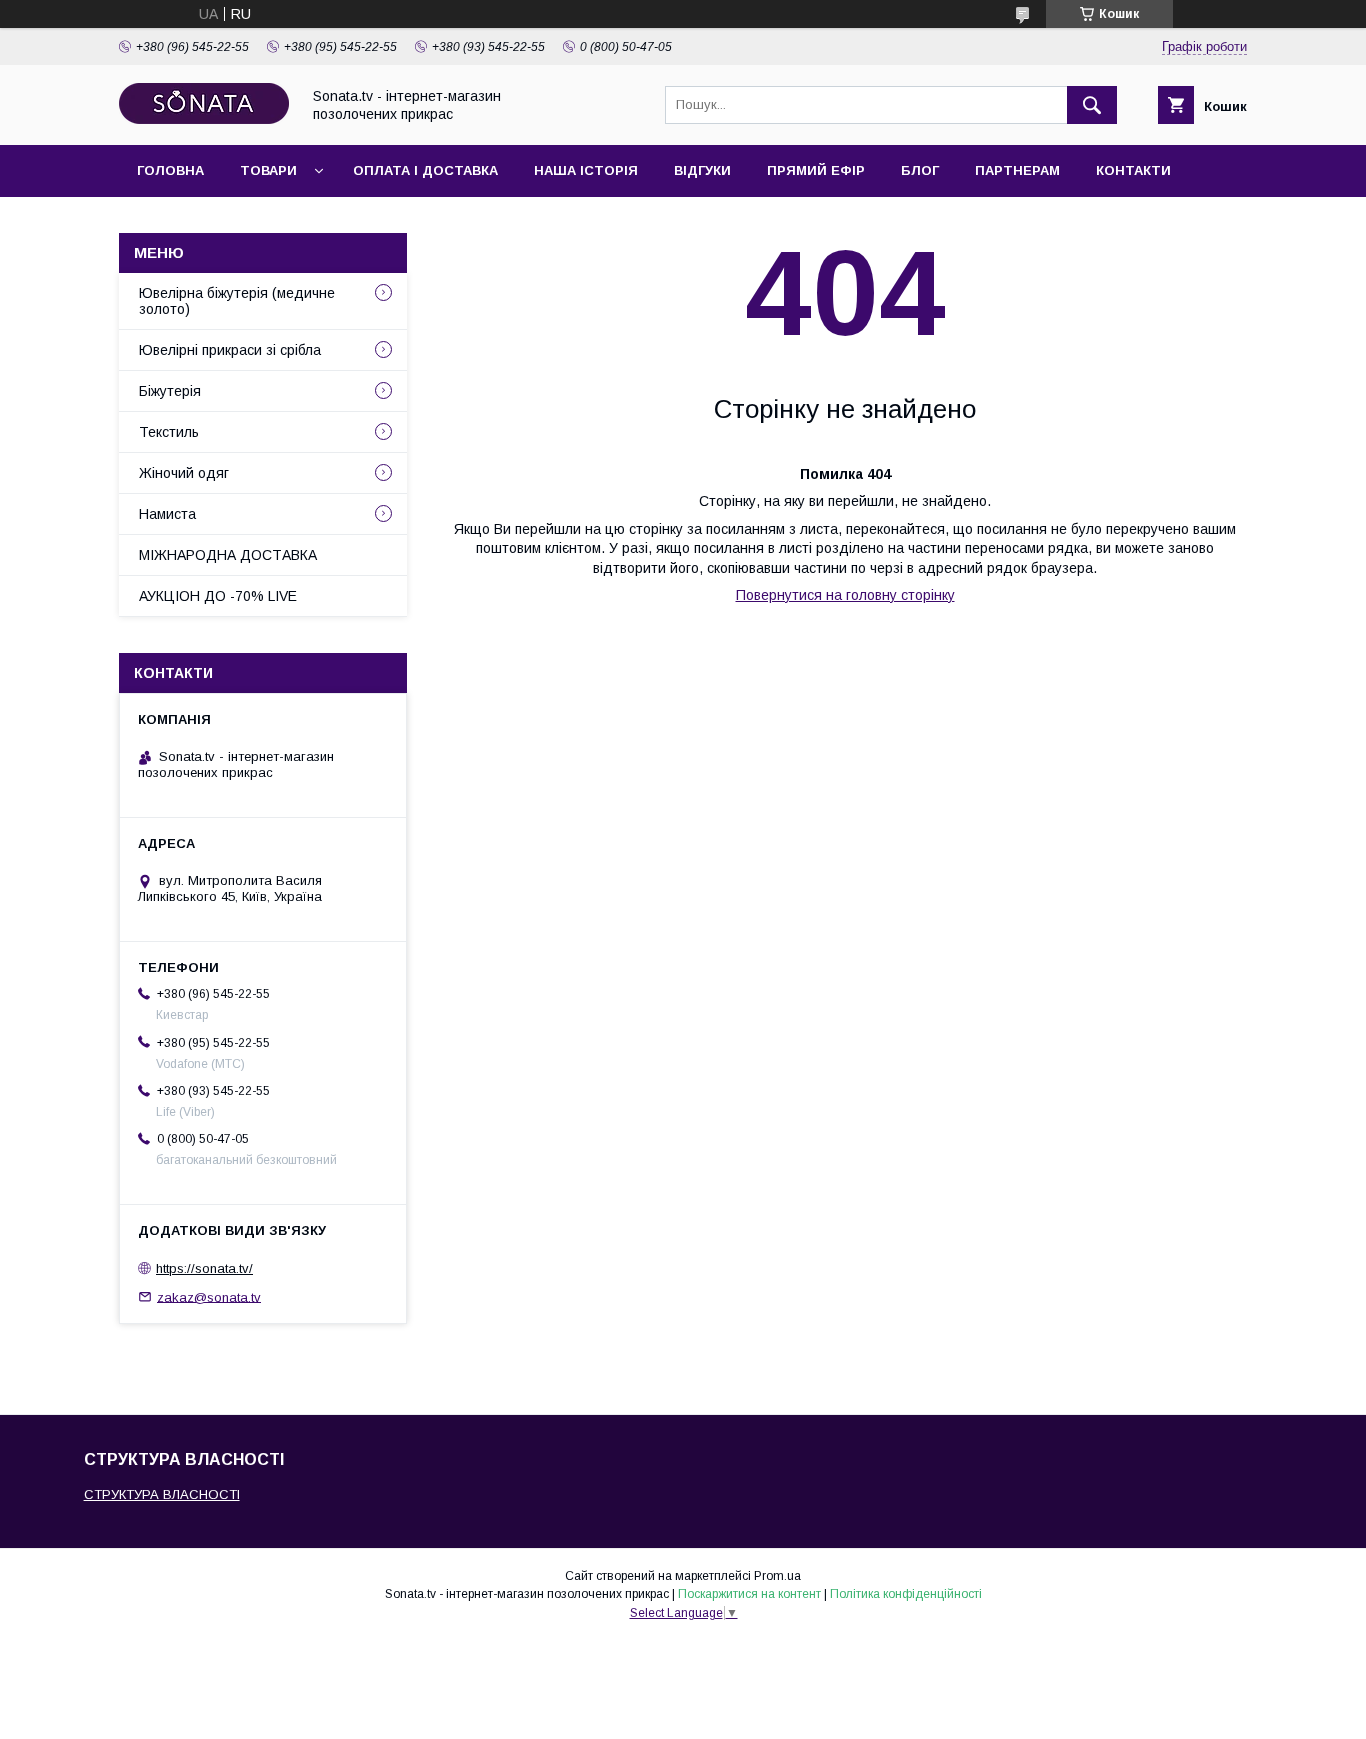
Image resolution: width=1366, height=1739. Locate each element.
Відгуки (702, 170)
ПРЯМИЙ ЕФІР (816, 170)
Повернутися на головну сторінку (845, 595)
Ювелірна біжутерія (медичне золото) (237, 301)
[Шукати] (1092, 105)
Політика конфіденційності (906, 1594)
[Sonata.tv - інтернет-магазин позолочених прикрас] (204, 119)
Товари (268, 170)
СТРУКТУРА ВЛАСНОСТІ (162, 1494)
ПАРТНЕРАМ (1017, 170)
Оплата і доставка (425, 170)
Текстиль (169, 432)
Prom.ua (777, 1576)
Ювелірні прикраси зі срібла (230, 350)
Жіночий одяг (184, 473)
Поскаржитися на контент (749, 1594)
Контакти (1133, 170)
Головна (170, 170)
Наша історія (586, 170)
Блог (920, 170)
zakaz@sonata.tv (209, 1296)
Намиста (167, 514)
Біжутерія (170, 391)
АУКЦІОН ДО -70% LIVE (218, 596)
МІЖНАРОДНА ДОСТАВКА (228, 555)
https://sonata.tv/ (204, 1268)
